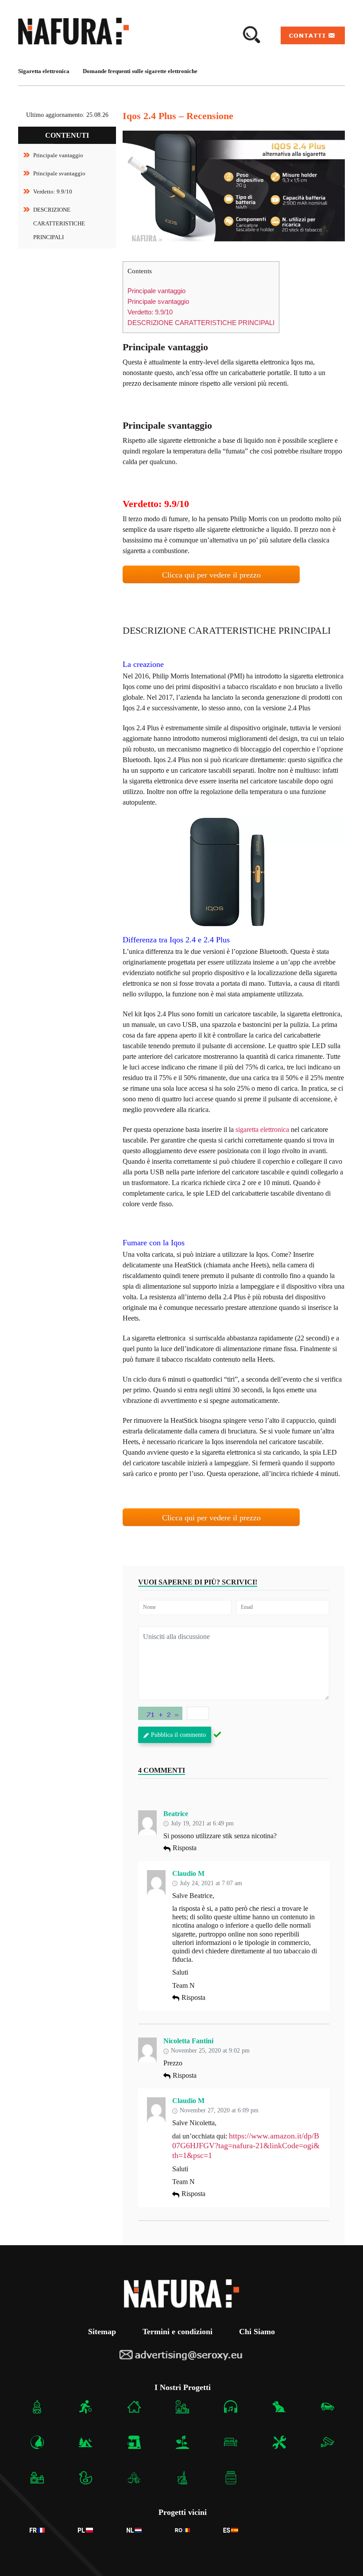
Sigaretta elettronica (44, 71)
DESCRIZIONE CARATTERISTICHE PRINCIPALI (59, 223)
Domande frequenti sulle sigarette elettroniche (140, 71)
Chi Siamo (257, 2332)
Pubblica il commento (178, 1735)
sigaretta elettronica (262, 1129)
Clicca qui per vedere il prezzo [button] (211, 575)
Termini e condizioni (178, 2332)
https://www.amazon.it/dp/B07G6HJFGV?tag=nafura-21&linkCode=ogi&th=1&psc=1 (246, 2145)
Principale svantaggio (59, 173)
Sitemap (102, 2332)
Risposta (185, 1848)
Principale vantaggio (58, 155)
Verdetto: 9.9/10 (53, 192)
